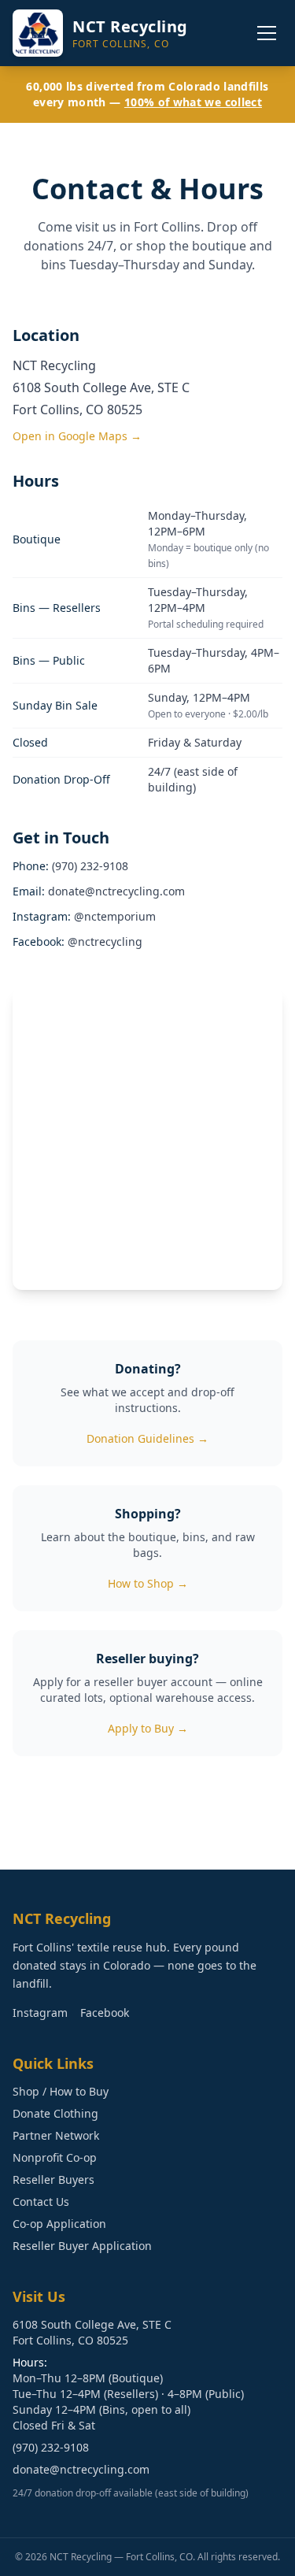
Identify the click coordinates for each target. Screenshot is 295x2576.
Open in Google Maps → (77, 436)
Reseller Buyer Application (82, 2246)
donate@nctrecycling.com (116, 891)
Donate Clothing (55, 2113)
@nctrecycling (105, 941)
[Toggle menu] (267, 33)
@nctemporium (115, 916)
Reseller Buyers (53, 2179)
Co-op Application (59, 2224)
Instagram (40, 2013)
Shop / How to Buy (61, 2091)
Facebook (105, 2013)
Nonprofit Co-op (55, 2157)
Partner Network (56, 2135)
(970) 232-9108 (90, 866)
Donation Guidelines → (147, 1438)
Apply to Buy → (148, 1728)
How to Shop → (148, 1583)
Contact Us (41, 2202)
